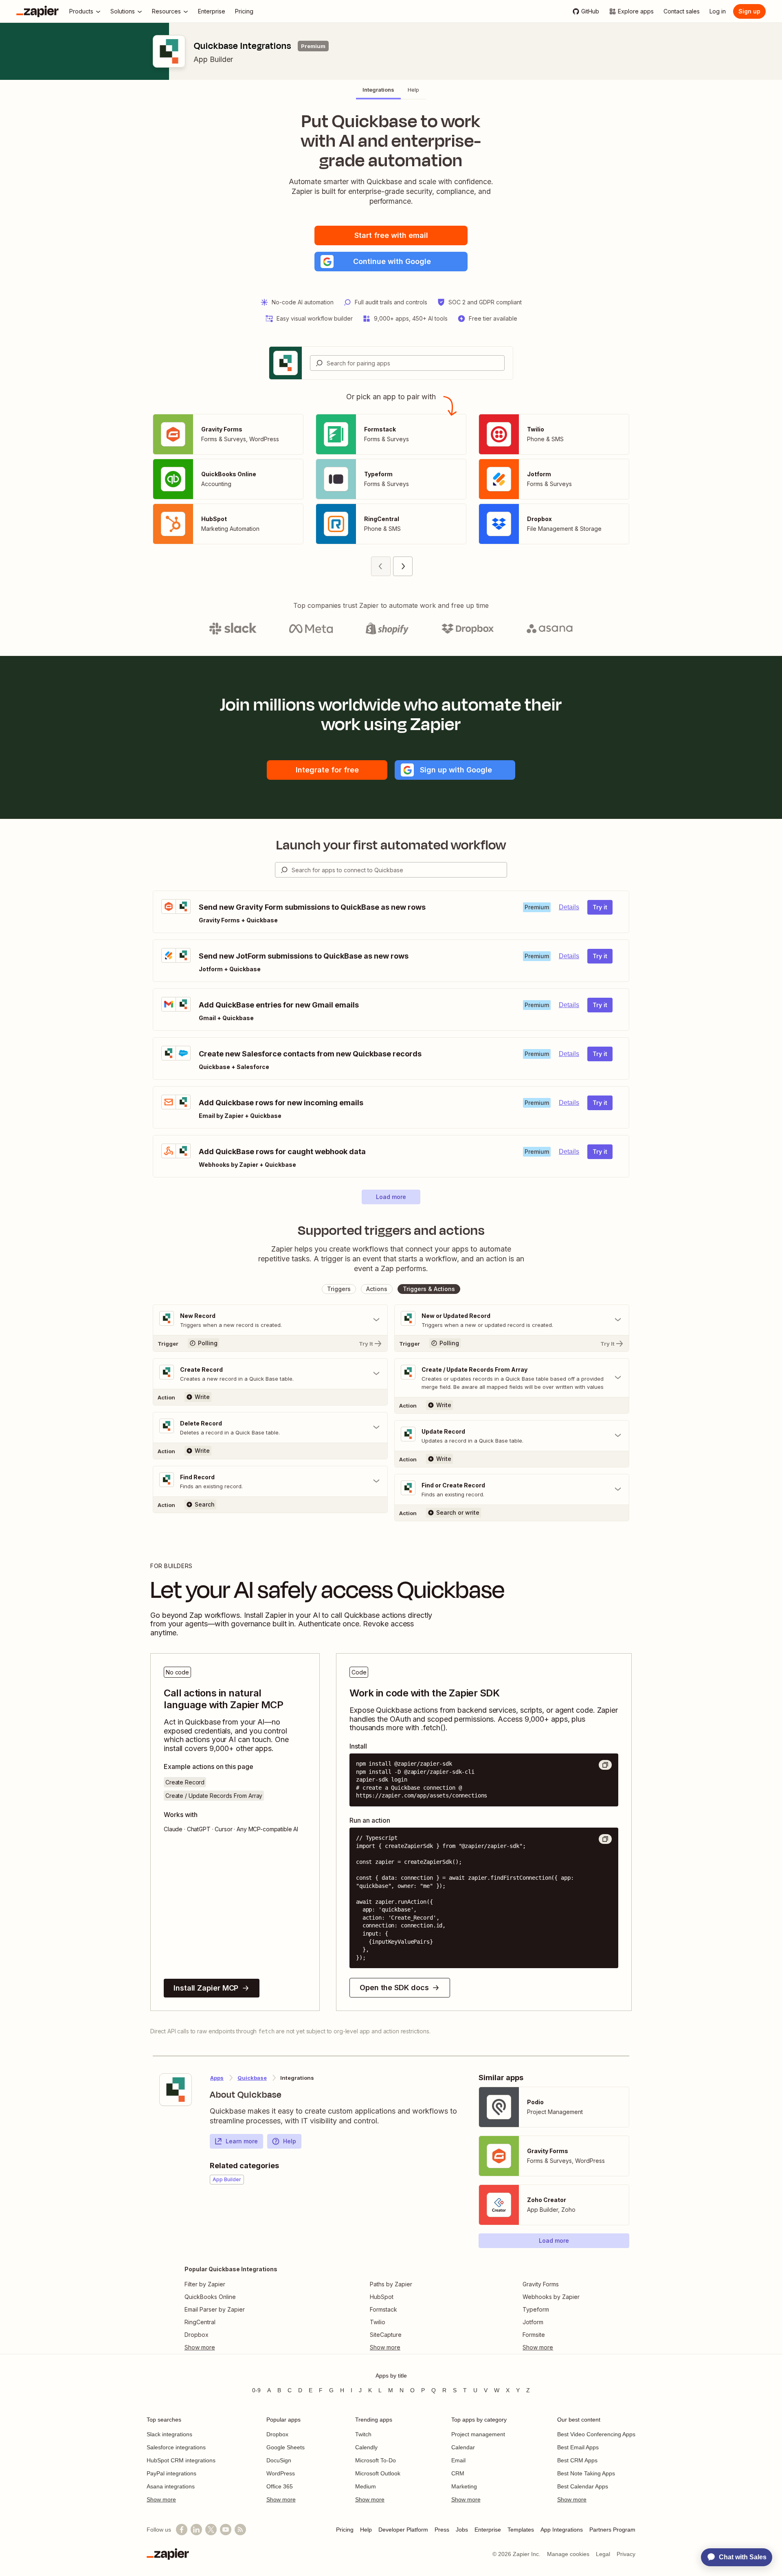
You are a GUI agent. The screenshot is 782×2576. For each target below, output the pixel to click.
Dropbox (197, 2335)
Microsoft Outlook (378, 2473)
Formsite (534, 2335)
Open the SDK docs (394, 1988)
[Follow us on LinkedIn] (196, 2530)
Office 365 (280, 2486)
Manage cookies (568, 2554)
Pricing (345, 2530)
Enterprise (488, 2530)
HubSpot (382, 2297)
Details (569, 907)
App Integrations (562, 2530)
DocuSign (279, 2460)
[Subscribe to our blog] (240, 2530)
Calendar (463, 2447)
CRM (458, 2473)
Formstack (383, 2309)
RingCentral (200, 2322)
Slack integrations (169, 2434)
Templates (521, 2530)
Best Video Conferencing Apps (596, 2434)
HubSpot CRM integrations (181, 2460)
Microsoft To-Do (376, 2460)
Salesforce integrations (176, 2447)
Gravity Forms (541, 2284)
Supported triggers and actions (391, 1230)
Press (442, 2530)
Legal (603, 2554)
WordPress (281, 2473)
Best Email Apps (578, 2447)
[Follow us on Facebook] (182, 2530)
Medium (366, 2486)
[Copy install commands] (605, 1765)
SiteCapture (386, 2335)
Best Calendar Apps (583, 2486)
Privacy (626, 2554)
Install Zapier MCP (206, 1988)
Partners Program (612, 2530)
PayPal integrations (171, 2473)
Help (290, 2141)
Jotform (533, 2322)
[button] (391, 262)
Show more (161, 2499)
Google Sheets (286, 2447)
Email (458, 2460)
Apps (217, 2078)
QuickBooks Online (210, 2297)
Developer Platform (403, 2530)
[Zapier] (37, 11)
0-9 (256, 2390)
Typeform (536, 2309)
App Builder (213, 59)
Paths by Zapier (391, 2284)
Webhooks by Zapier (551, 2297)
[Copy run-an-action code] (605, 1839)
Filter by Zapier (205, 2284)
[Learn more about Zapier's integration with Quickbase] (176, 2090)
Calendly (366, 2447)
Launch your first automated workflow (391, 845)
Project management (478, 2434)
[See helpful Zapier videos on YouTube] (226, 2530)
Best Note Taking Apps (586, 2473)
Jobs (462, 2530)
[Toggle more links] (231, 2347)
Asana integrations (171, 2486)
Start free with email (391, 235)
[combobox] (407, 363)
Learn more (242, 2141)
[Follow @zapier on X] (211, 2530)
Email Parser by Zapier (215, 2309)
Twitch (363, 2434)
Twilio (378, 2322)
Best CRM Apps (577, 2460)
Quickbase (252, 2078)
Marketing (464, 2486)
